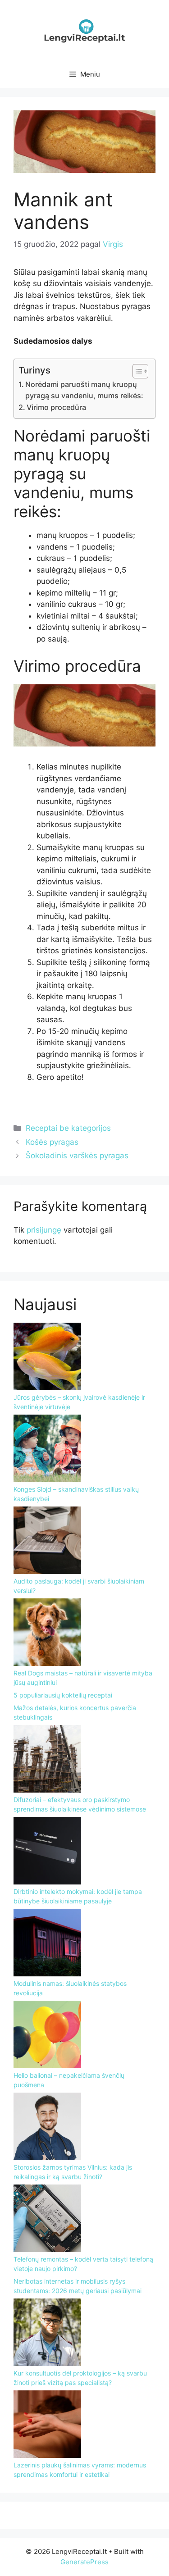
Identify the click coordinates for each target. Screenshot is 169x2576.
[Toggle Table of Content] (136, 371)
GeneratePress (84, 2562)
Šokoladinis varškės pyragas (77, 1156)
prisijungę (44, 1230)
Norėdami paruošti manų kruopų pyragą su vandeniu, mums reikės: (84, 390)
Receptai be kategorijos (68, 1128)
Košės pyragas (52, 1142)
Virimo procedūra (56, 407)
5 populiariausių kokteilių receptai (63, 1695)
